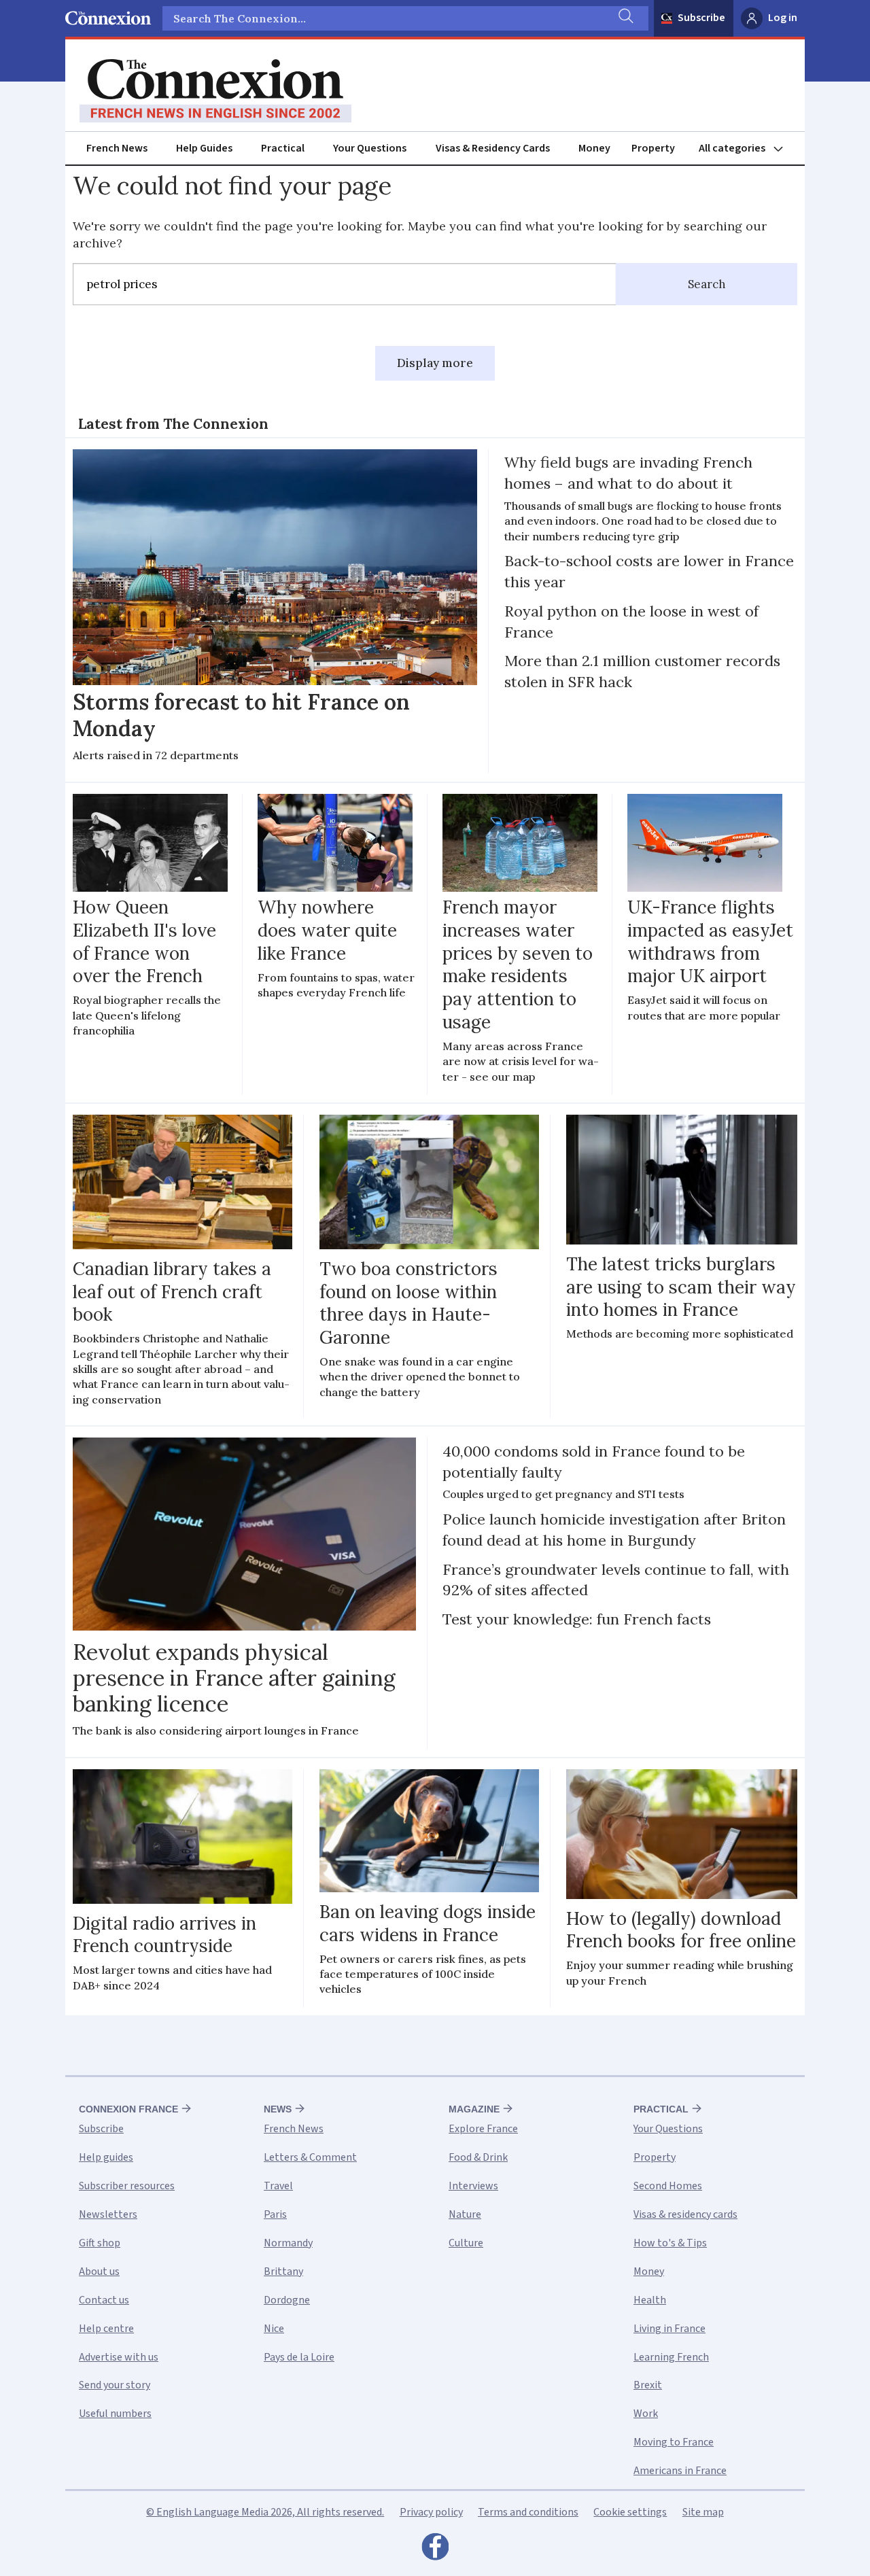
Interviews (473, 2186)
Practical (283, 148)
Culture (466, 2243)
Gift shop (100, 2243)
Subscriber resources (127, 2186)
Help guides (106, 2157)
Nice (274, 2329)
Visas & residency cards (685, 2214)
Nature (465, 2214)
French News (117, 148)
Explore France (483, 2129)
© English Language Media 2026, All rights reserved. (265, 2512)
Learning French (671, 2357)
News (278, 2109)
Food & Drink (478, 2157)
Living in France (669, 2329)
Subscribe (701, 18)
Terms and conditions (528, 2512)
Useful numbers (115, 2414)
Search (707, 284)
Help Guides (204, 148)
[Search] (625, 18)
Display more (435, 363)
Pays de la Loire (299, 2357)
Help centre (106, 2329)
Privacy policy (431, 2512)
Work (646, 2414)
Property (653, 148)
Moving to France (674, 2442)
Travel (278, 2186)
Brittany (283, 2272)
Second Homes (668, 2186)
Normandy (288, 2243)
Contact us (104, 2300)
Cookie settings (630, 2512)
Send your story (115, 2385)
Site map (703, 2512)
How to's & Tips (670, 2243)
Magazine (474, 2109)
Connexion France (128, 2109)
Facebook (435, 2550)
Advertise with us (119, 2357)
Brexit (648, 2385)
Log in (783, 18)
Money (594, 148)
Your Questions (370, 148)
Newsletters (108, 2214)
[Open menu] (747, 149)
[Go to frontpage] (215, 91)
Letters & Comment (310, 2157)
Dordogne (287, 2300)
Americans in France (680, 2471)
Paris (275, 2214)
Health (650, 2300)
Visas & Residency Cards (493, 148)
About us (99, 2272)
